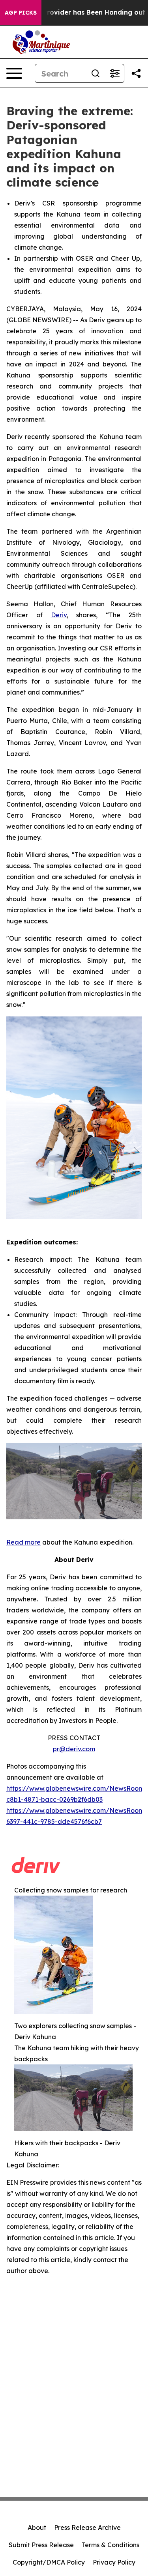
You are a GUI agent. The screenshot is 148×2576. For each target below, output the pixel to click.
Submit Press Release (41, 2545)
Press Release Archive (87, 2527)
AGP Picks (21, 13)
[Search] (96, 73)
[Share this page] (136, 73)
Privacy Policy (114, 2562)
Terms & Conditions (111, 2545)
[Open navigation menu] (14, 73)
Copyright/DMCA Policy (49, 2562)
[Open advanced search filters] (114, 73)
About (37, 2527)
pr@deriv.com (74, 1749)
